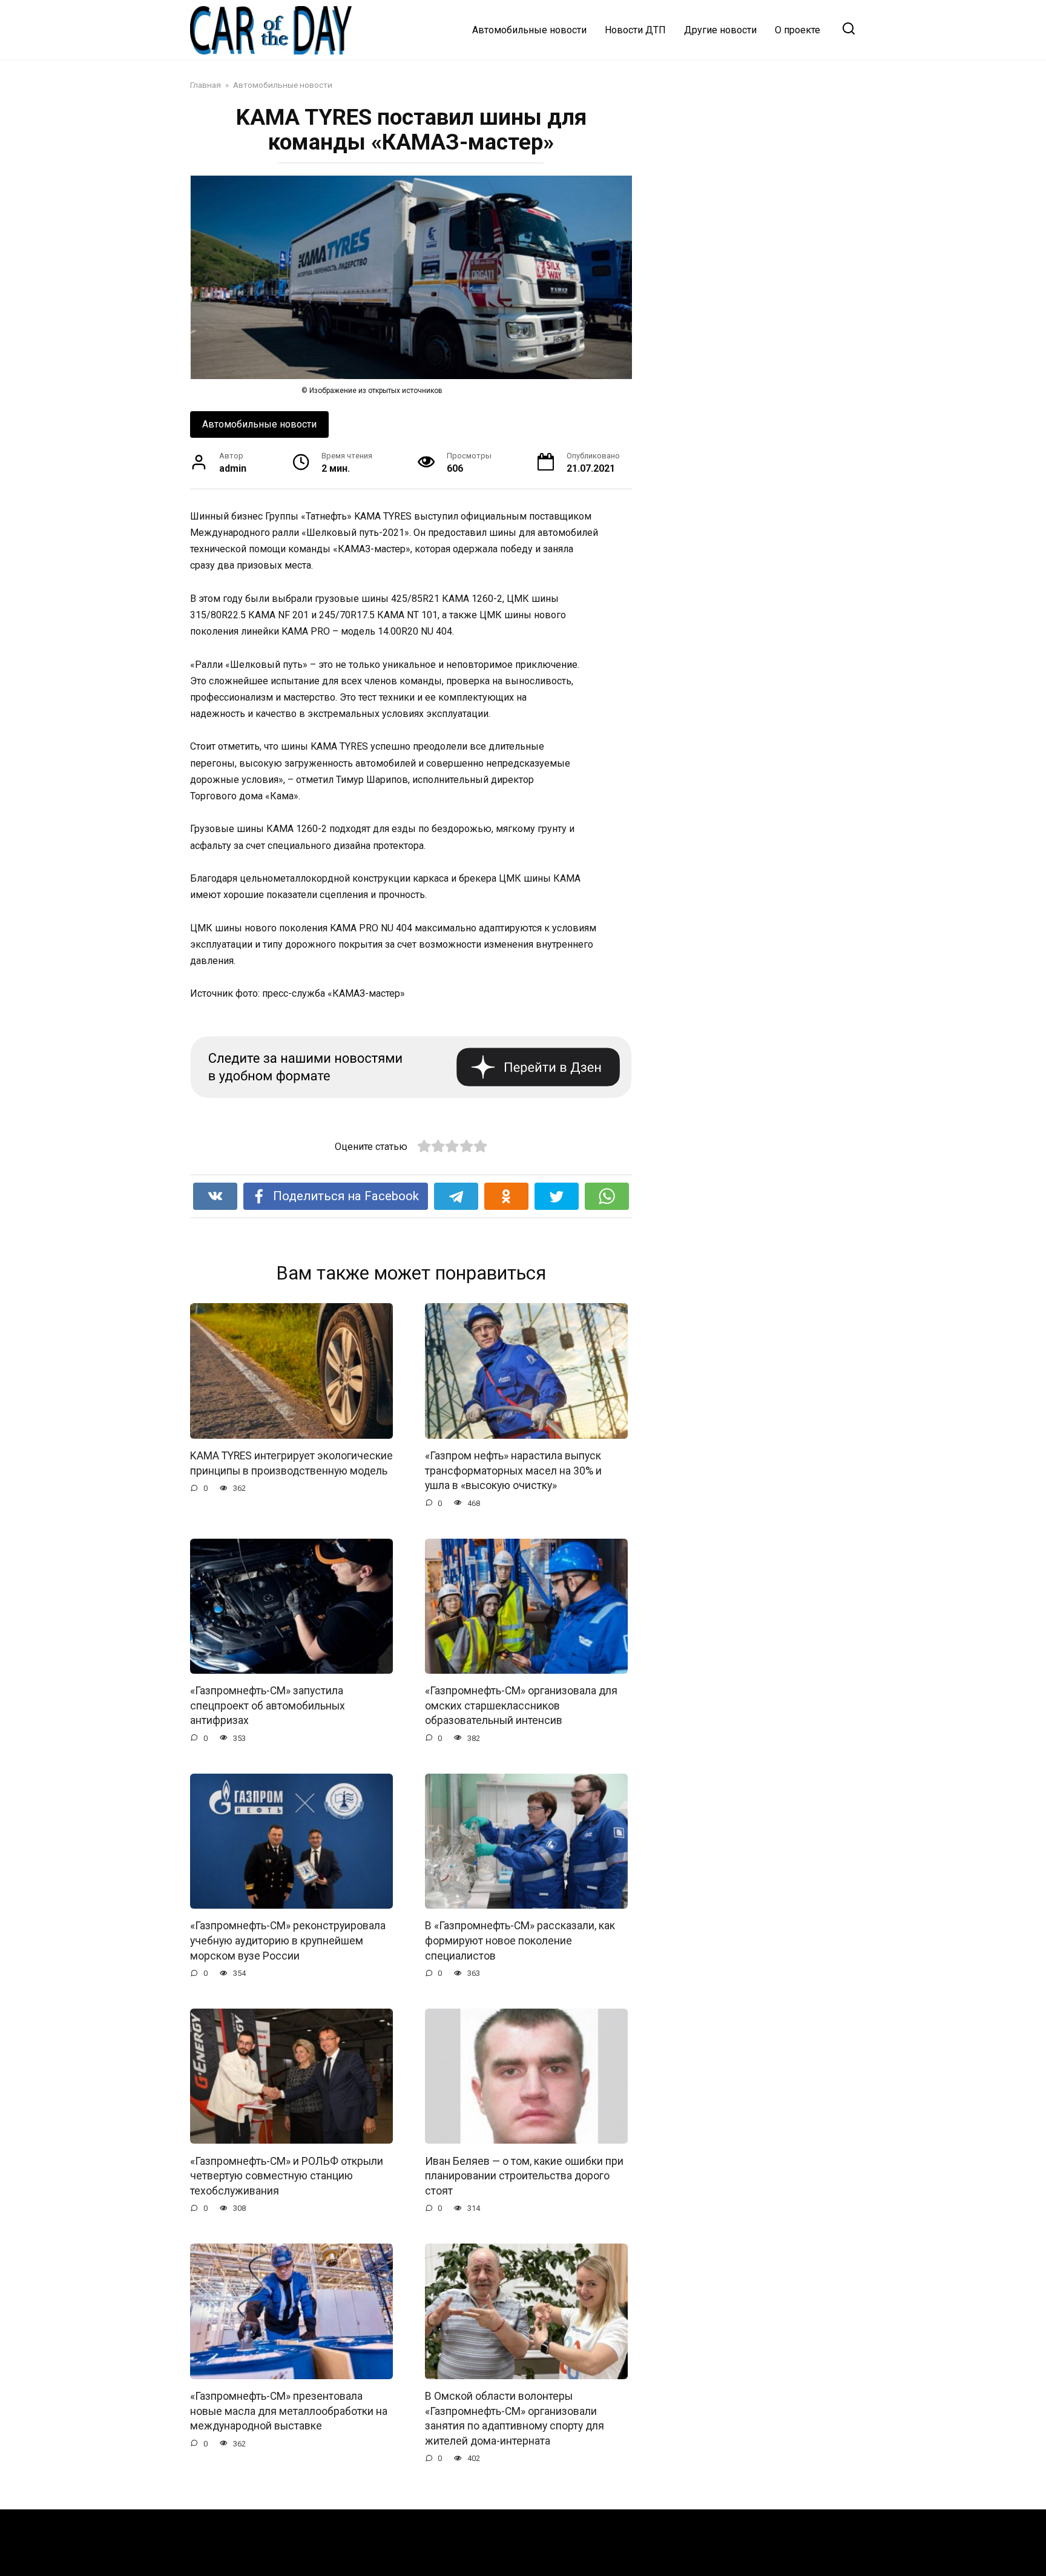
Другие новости (720, 30)
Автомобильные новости (529, 30)
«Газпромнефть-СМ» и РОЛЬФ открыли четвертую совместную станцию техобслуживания (287, 2175)
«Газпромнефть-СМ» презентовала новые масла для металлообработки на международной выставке (289, 2411)
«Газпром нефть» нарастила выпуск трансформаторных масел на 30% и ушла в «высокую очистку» (513, 1471)
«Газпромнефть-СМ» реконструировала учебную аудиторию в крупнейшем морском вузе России (288, 1940)
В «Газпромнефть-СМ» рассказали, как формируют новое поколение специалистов (520, 1940)
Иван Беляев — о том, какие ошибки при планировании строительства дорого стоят (524, 2175)
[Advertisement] (765, 169)
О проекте (798, 30)
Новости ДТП (635, 30)
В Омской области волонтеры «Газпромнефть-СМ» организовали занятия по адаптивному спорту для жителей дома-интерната (515, 2419)
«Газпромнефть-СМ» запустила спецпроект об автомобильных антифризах (268, 1706)
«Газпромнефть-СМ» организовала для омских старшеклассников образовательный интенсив (521, 1706)
